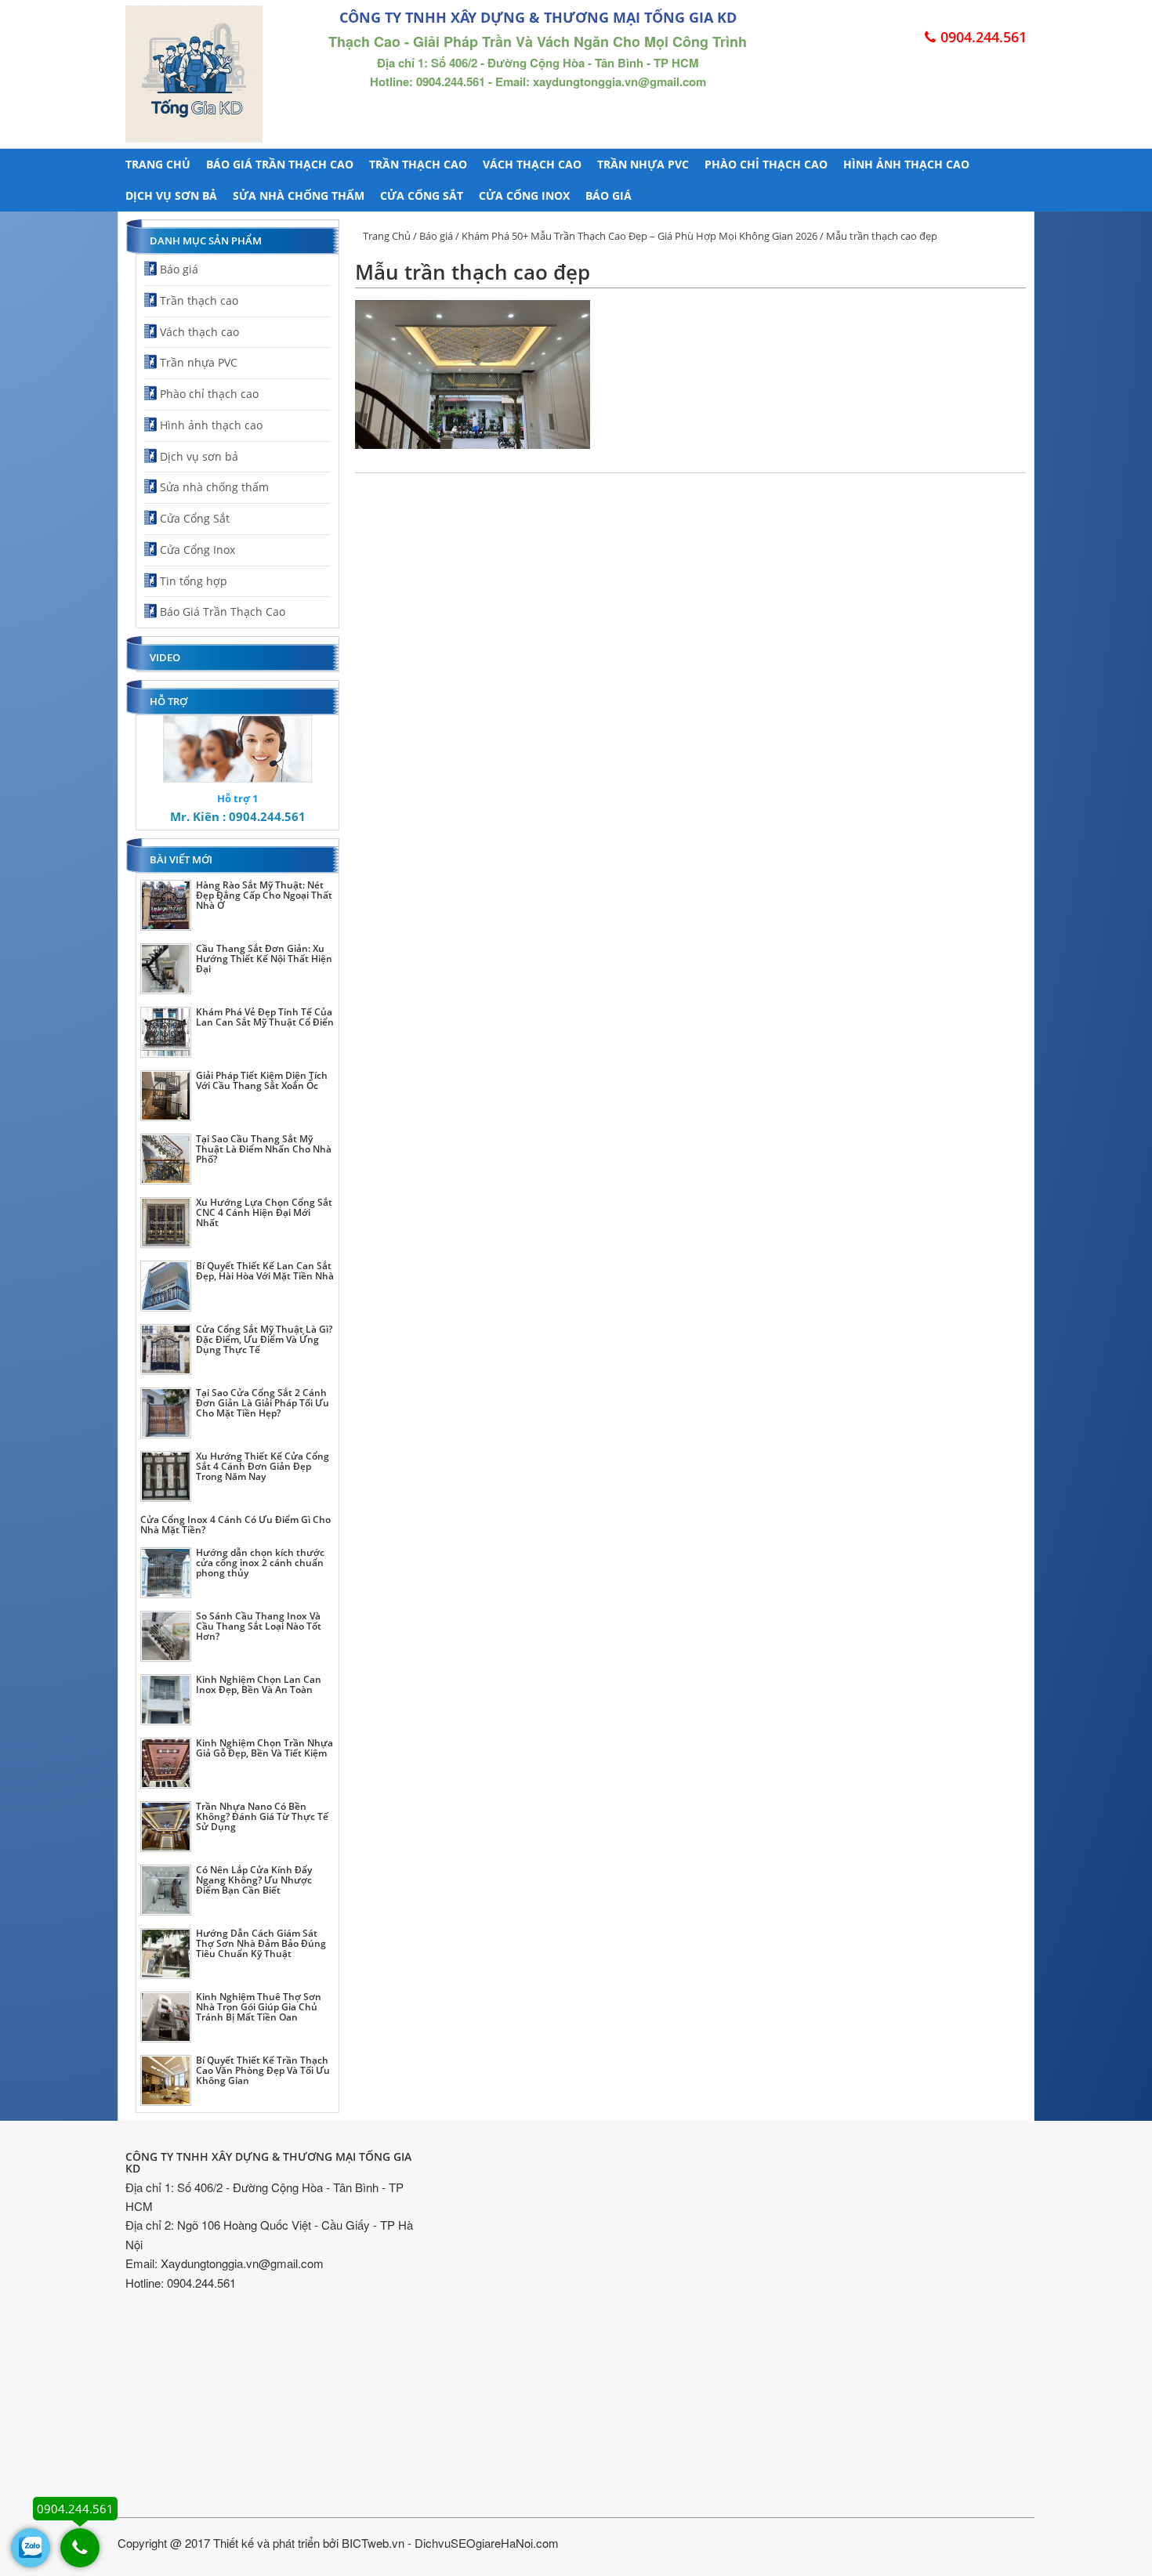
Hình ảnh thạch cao (906, 164)
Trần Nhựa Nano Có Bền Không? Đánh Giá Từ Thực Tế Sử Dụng (262, 1816)
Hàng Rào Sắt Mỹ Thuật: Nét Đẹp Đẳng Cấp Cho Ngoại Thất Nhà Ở (264, 895)
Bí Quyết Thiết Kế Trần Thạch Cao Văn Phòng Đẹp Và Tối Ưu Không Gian (263, 2070)
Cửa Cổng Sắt (422, 195)
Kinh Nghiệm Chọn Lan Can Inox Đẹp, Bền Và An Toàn (259, 1684)
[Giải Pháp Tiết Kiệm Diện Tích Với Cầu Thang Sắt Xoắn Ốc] (166, 1096)
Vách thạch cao (532, 164)
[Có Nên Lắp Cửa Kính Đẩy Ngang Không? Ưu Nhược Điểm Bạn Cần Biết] (166, 1890)
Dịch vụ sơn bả (171, 195)
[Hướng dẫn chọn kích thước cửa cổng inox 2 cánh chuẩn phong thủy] (166, 1573)
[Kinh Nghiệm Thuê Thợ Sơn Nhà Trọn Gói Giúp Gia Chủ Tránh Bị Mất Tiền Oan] (166, 2017)
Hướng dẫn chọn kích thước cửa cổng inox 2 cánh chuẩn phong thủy (260, 1563)
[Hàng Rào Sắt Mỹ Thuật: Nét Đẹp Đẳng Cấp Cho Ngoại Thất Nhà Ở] (166, 905)
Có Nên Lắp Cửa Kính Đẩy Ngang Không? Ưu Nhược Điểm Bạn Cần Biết (254, 1880)
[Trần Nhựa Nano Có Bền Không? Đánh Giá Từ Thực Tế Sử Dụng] (166, 1827)
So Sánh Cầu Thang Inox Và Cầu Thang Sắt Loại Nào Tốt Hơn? (259, 1626)
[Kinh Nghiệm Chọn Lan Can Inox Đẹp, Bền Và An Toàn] (166, 1700)
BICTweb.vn (373, 2543)
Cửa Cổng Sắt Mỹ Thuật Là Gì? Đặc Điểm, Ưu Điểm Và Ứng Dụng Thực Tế (264, 1339)
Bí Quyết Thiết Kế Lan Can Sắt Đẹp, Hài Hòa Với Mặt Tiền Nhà (265, 1271)
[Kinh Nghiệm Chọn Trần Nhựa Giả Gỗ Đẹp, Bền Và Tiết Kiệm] (166, 1763)
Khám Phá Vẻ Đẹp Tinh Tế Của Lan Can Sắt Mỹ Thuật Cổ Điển (265, 1017)
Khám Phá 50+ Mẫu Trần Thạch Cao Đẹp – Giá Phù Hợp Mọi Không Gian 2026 (639, 236)
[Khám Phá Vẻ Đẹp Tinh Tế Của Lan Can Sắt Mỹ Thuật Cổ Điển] (166, 1032)
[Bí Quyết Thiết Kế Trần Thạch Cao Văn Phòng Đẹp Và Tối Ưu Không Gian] (166, 2080)
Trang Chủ (387, 236)
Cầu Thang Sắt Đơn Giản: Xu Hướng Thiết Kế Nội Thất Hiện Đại (264, 959)
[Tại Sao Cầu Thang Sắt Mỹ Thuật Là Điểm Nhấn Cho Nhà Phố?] (166, 1159)
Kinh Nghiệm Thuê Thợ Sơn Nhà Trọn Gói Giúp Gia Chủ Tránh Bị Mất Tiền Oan (259, 2007)
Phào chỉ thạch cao (766, 164)
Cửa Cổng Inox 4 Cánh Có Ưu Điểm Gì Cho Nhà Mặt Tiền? (235, 1525)
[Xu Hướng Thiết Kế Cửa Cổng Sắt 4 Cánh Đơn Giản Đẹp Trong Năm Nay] (166, 1476)
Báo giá (609, 195)
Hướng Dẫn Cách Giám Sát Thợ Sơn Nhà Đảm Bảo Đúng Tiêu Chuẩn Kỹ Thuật (261, 1943)
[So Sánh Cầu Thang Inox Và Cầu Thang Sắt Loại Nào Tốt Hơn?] (166, 1636)
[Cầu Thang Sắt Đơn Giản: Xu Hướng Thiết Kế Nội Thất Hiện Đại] (166, 969)
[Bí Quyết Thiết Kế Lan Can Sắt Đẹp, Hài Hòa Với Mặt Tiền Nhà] (166, 1286)
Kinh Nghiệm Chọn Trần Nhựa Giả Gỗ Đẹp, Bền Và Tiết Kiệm (264, 1748)
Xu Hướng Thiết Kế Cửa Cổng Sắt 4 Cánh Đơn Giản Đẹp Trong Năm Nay (263, 1466)
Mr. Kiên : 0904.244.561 (238, 816)
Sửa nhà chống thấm (299, 195)
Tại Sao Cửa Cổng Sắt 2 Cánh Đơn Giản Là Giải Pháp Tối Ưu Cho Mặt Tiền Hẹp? (263, 1403)
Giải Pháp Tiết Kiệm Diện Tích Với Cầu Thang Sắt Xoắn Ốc (262, 1080)
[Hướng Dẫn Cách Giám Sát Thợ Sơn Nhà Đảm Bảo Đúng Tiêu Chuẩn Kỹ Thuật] (166, 1954)
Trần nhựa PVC (643, 164)
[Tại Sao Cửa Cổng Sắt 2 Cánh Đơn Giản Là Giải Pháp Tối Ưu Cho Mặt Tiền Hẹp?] (166, 1413)
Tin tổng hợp (194, 581)
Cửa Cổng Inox (524, 195)
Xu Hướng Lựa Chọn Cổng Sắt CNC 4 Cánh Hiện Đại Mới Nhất (264, 1212)
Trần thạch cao (418, 164)
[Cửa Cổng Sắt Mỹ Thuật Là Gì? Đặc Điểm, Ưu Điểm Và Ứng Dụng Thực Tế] (166, 1350)
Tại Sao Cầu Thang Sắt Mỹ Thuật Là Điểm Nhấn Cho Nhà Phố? (264, 1149)
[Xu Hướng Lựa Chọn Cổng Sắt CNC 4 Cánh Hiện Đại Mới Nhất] (166, 1223)
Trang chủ (158, 164)
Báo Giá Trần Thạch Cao (280, 164)
